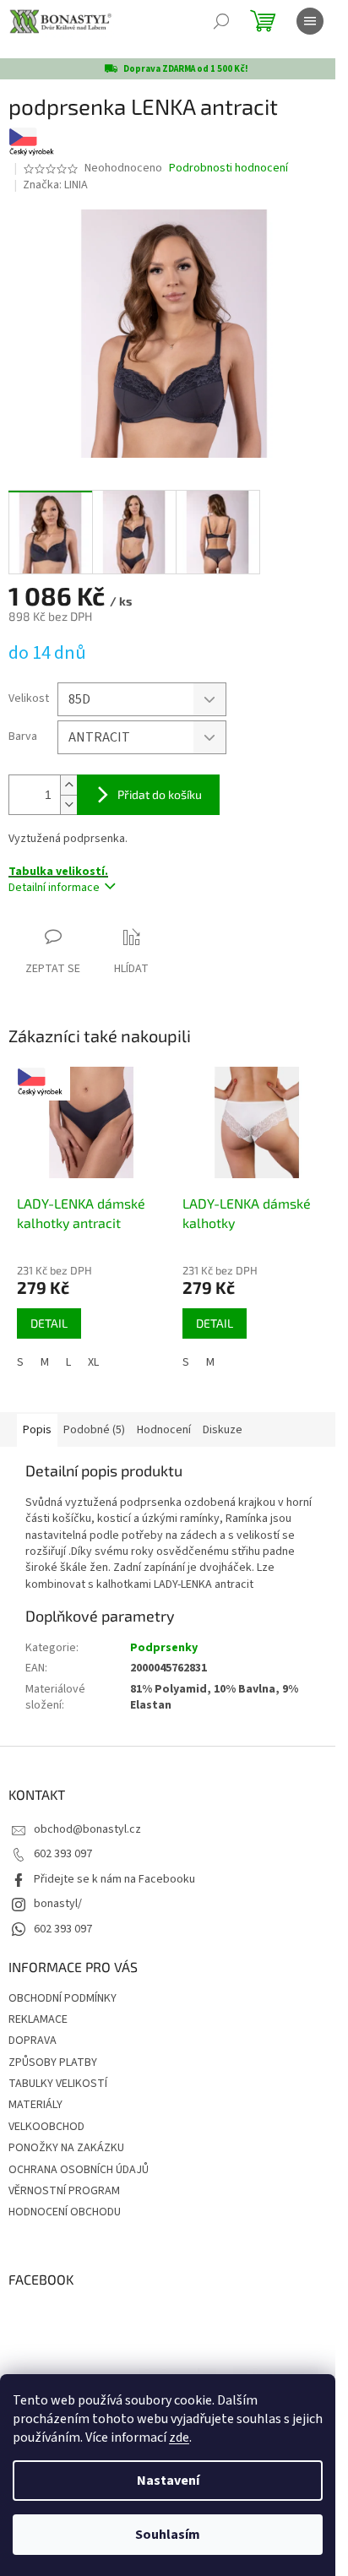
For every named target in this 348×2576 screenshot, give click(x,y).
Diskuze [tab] (223, 1430)
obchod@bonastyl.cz (87, 1829)
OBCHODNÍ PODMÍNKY (63, 1998)
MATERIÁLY (35, 2105)
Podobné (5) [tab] (94, 1430)
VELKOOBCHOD (46, 2127)
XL (93, 1362)
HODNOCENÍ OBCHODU (65, 2212)
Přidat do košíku (160, 794)
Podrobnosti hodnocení (228, 168)
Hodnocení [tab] (164, 1430)
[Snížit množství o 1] (68, 804)
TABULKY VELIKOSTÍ (58, 2084)
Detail (49, 1323)
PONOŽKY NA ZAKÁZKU (66, 2148)
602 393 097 (63, 1854)
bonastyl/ (58, 1904)
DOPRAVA (33, 2041)
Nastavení (168, 2481)
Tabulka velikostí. (58, 872)
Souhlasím (168, 2535)
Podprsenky (164, 1648)
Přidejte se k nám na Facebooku (114, 1879)
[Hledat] (221, 21)
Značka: (55, 185)
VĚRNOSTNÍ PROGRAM (64, 2191)
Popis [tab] (37, 1430)
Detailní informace (54, 888)
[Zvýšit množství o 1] (68, 785)
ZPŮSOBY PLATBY (53, 2062)
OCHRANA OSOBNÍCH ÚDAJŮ (79, 2170)
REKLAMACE (38, 2019)
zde (179, 2437)
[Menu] (310, 21)
